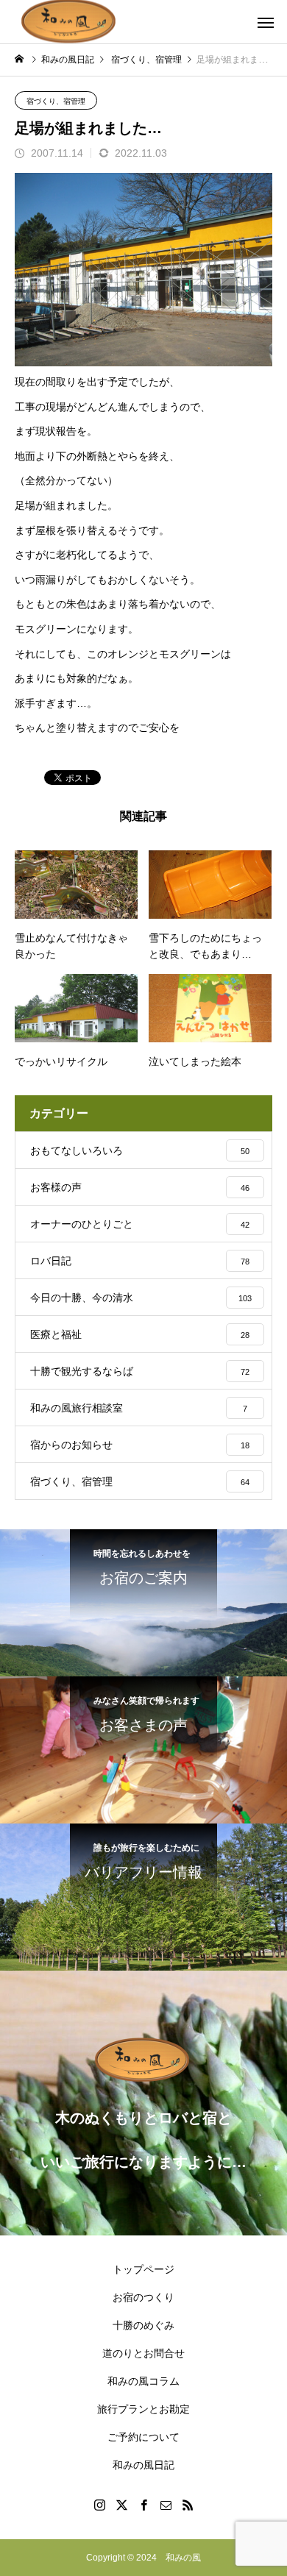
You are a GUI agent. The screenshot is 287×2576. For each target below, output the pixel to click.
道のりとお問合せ (143, 2353)
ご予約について (143, 2437)
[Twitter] (121, 2505)
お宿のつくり (143, 2297)
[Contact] (166, 2505)
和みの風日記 (143, 2465)
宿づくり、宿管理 (56, 101)
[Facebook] (143, 2505)
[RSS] (188, 2505)
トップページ (143, 2269)
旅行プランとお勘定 (143, 2409)
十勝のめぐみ (143, 2325)
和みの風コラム (143, 2381)
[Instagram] (99, 2505)
